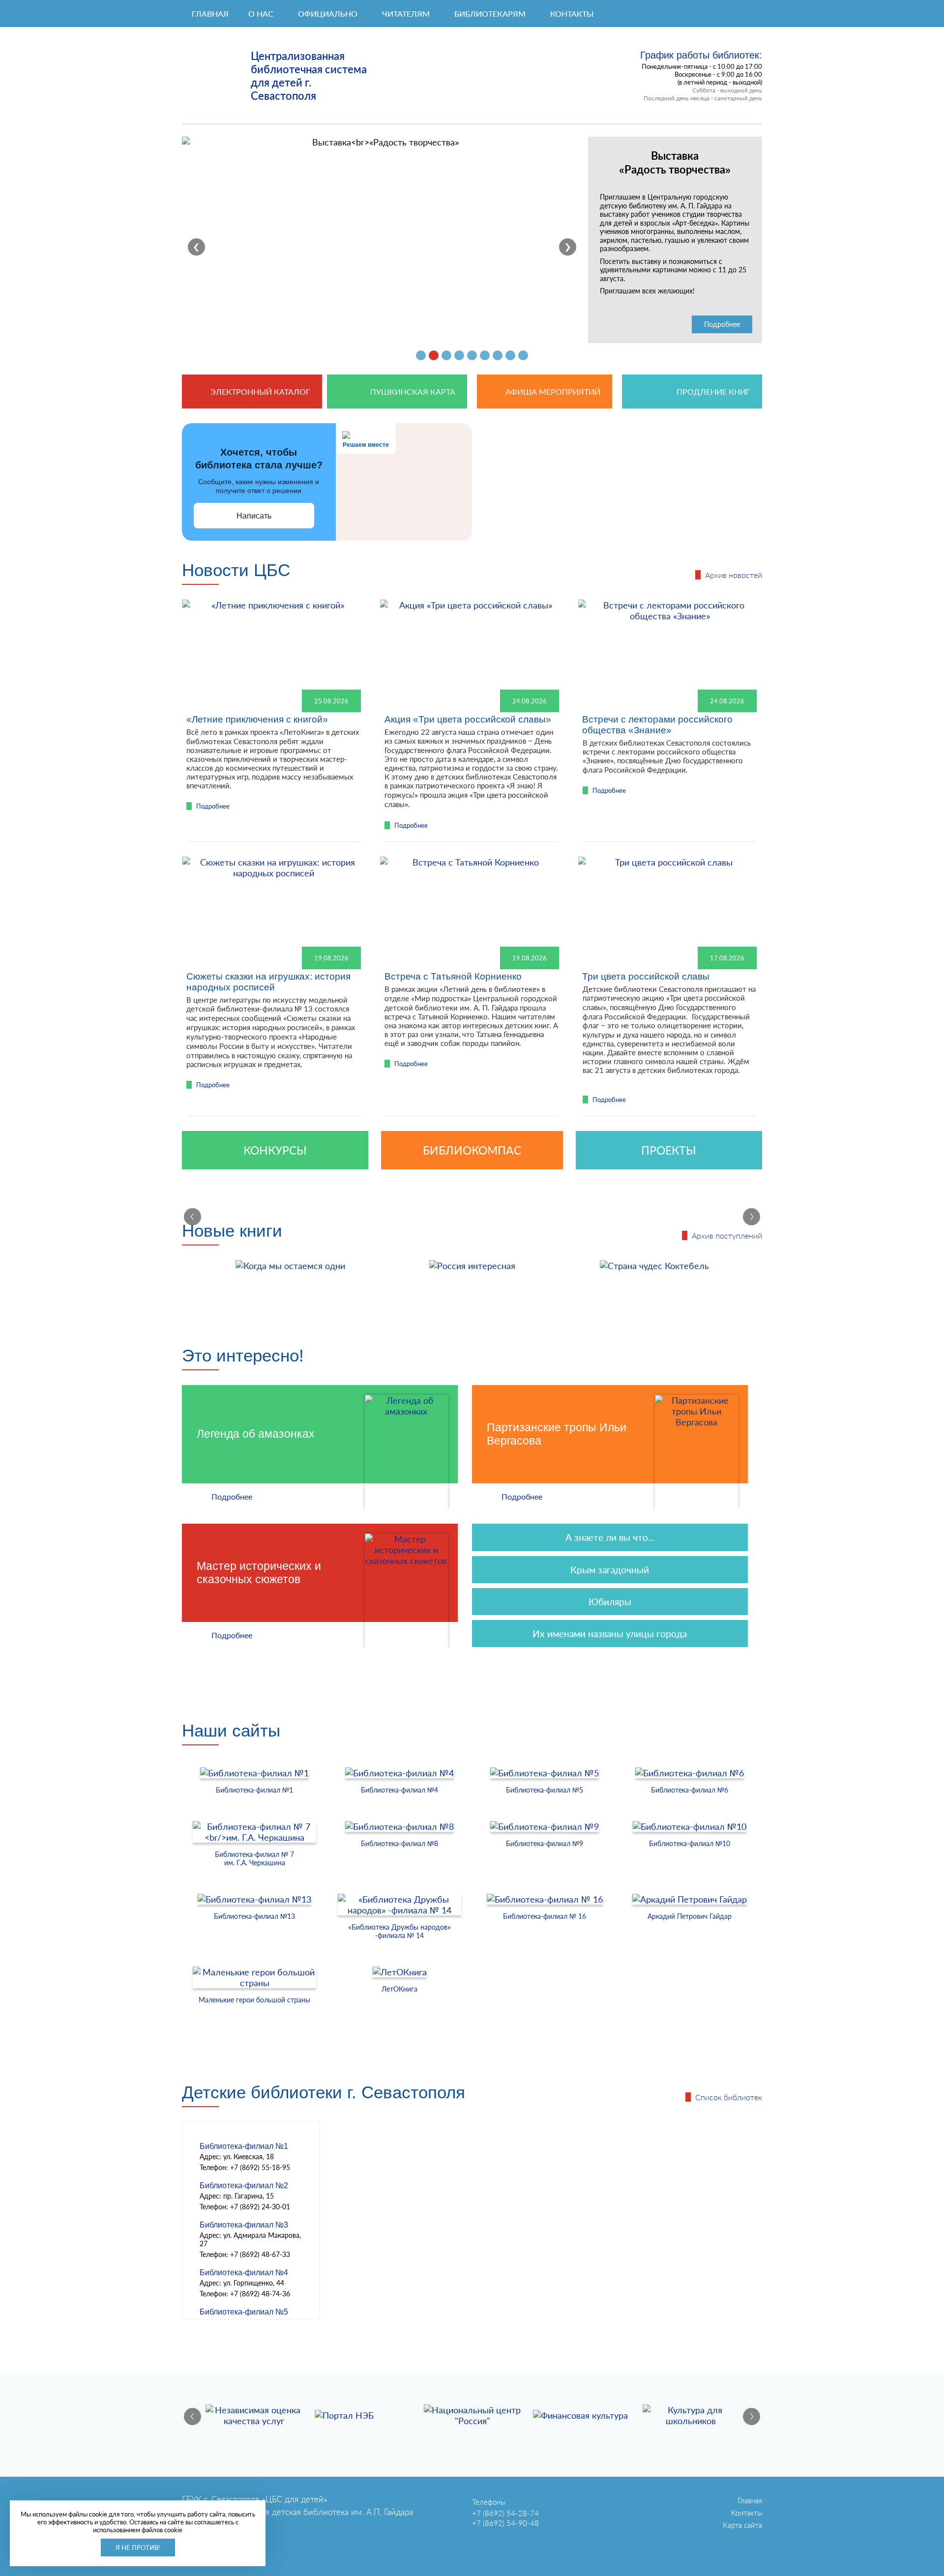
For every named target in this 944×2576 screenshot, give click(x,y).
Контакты (747, 2513)
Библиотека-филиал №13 (254, 1916)
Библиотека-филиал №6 (690, 1790)
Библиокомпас (472, 1150)
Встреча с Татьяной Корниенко (453, 976)
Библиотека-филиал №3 (244, 2225)
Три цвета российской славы (646, 976)
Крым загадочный (610, 1570)
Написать (254, 516)
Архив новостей (734, 575)
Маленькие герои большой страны (254, 2000)
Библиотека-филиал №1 (254, 1790)
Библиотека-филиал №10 (690, 1843)
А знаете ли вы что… (610, 1537)
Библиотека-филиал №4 (399, 1790)
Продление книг (713, 391)
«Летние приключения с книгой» (257, 719)
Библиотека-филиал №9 (545, 1843)
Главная (210, 14)
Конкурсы (275, 1150)
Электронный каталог (260, 391)
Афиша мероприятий (553, 391)
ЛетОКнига (399, 1989)
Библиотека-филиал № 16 (545, 1916)
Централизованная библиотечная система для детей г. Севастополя (309, 76)
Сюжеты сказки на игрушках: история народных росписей (268, 982)
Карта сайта (742, 2525)
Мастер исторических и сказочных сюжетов (259, 1573)
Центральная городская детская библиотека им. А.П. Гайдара (297, 2512)
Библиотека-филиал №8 (399, 1843)
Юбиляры (610, 1602)
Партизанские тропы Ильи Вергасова (557, 1434)
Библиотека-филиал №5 (545, 1790)
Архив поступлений (727, 1235)
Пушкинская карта (413, 391)
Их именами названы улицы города (610, 1634)
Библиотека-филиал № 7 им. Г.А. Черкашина (254, 1858)
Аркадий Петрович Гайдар (690, 1916)
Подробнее (722, 324)
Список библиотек (729, 2097)
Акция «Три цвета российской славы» (468, 719)
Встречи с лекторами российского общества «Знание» (657, 725)
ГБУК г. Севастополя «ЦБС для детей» (255, 2499)
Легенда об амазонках (256, 1434)
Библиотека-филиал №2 (244, 2185)
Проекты (669, 1150)
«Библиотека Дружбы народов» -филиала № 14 (399, 1931)
